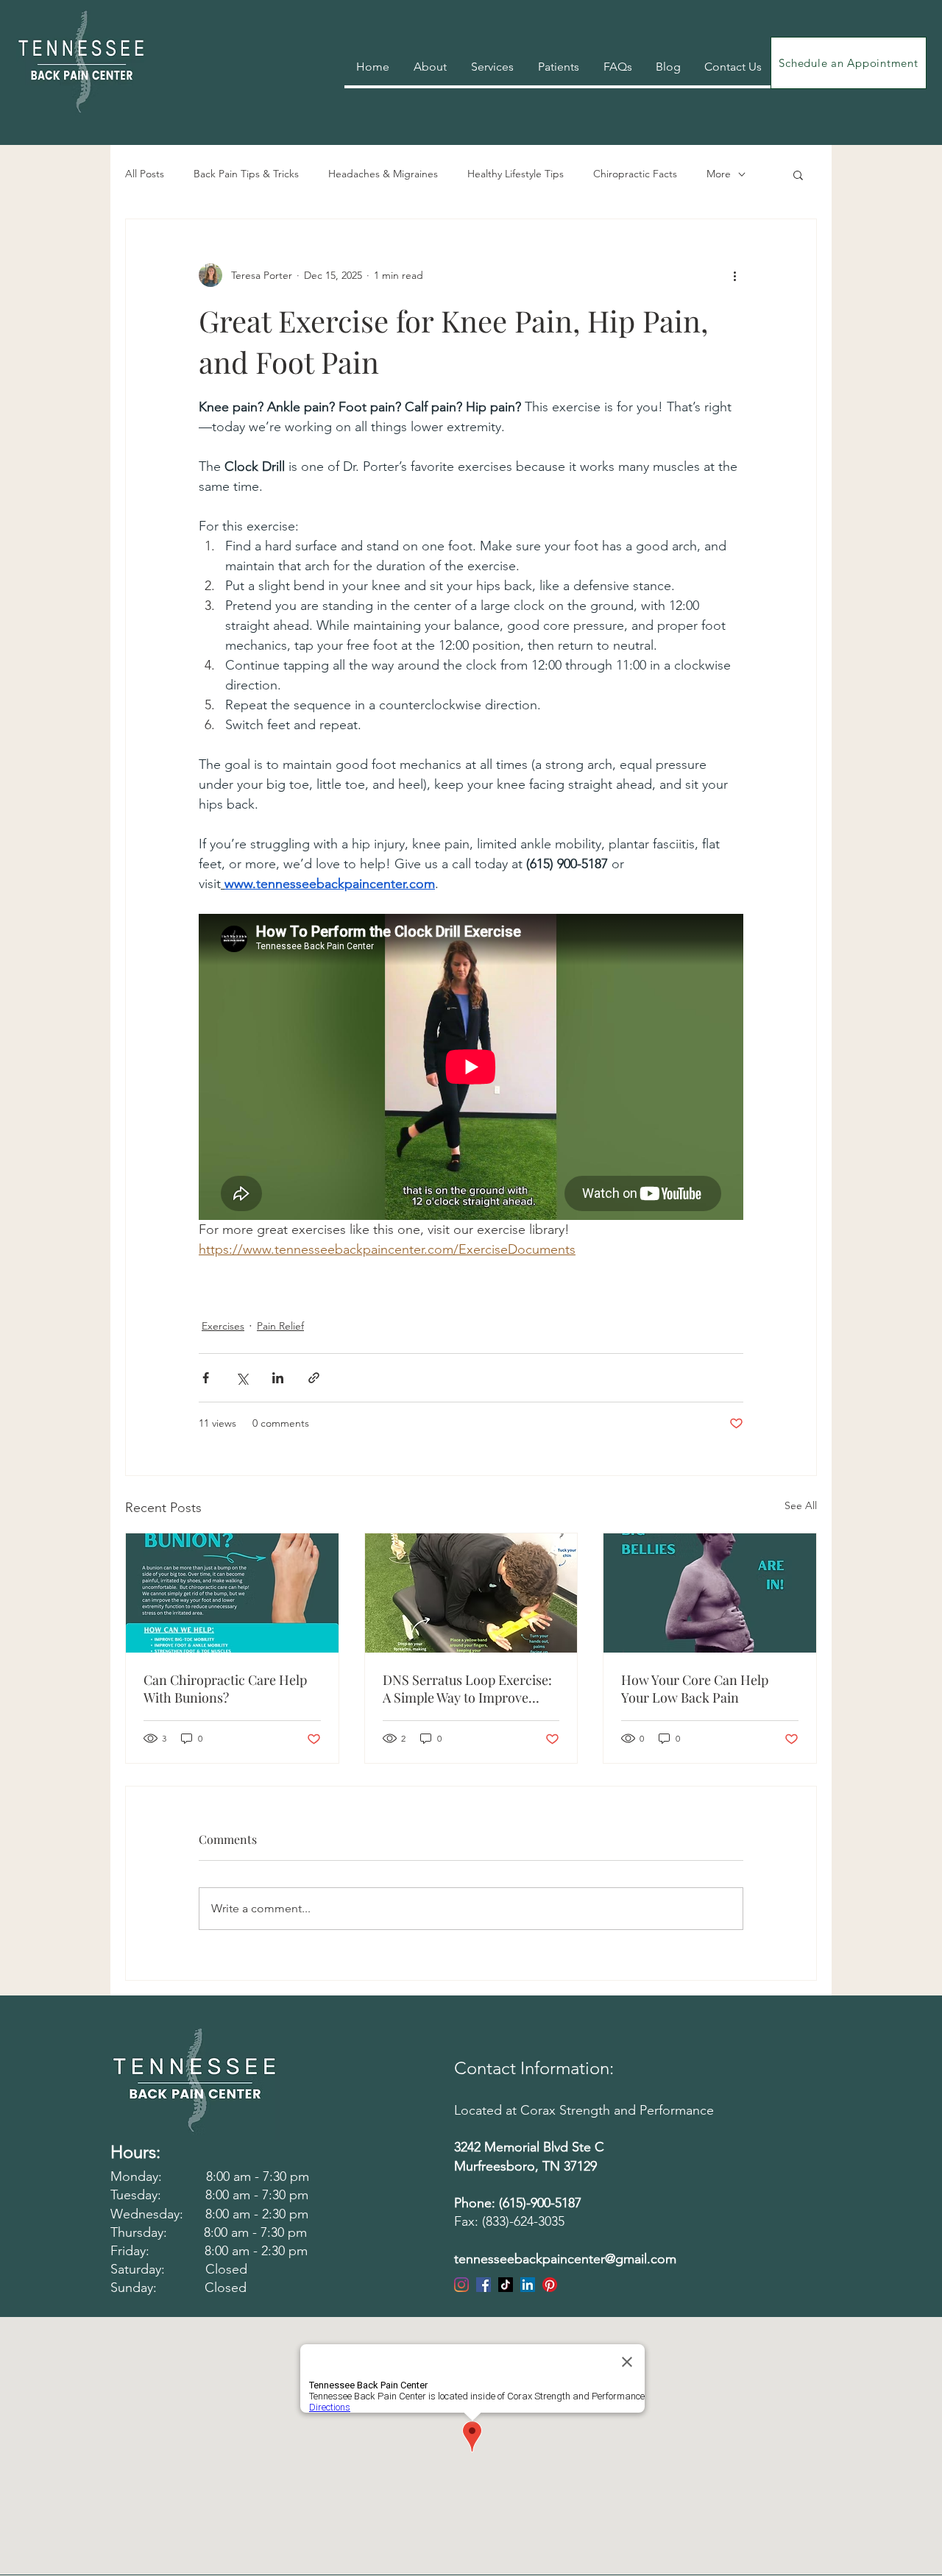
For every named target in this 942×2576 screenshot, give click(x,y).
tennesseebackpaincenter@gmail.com (565, 2259)
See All (801, 1505)
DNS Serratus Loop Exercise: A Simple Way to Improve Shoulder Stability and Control (467, 1689)
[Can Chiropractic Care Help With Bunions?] (232, 1593)
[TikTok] (506, 2285)
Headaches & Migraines (383, 174)
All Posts (145, 174)
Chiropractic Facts (635, 174)
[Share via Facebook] (206, 1378)
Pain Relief (280, 1326)
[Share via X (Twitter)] (242, 1378)
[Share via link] (314, 1378)
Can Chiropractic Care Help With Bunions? (225, 1689)
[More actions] (734, 275)
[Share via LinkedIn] (278, 1378)
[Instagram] (461, 2285)
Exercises (223, 1326)
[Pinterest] (550, 2285)
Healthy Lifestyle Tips (516, 174)
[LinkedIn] (528, 2285)
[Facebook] (484, 2285)
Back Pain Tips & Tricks (246, 174)
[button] (798, 174)
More (719, 174)
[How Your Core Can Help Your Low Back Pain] (710, 1593)
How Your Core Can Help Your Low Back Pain (695, 1689)
